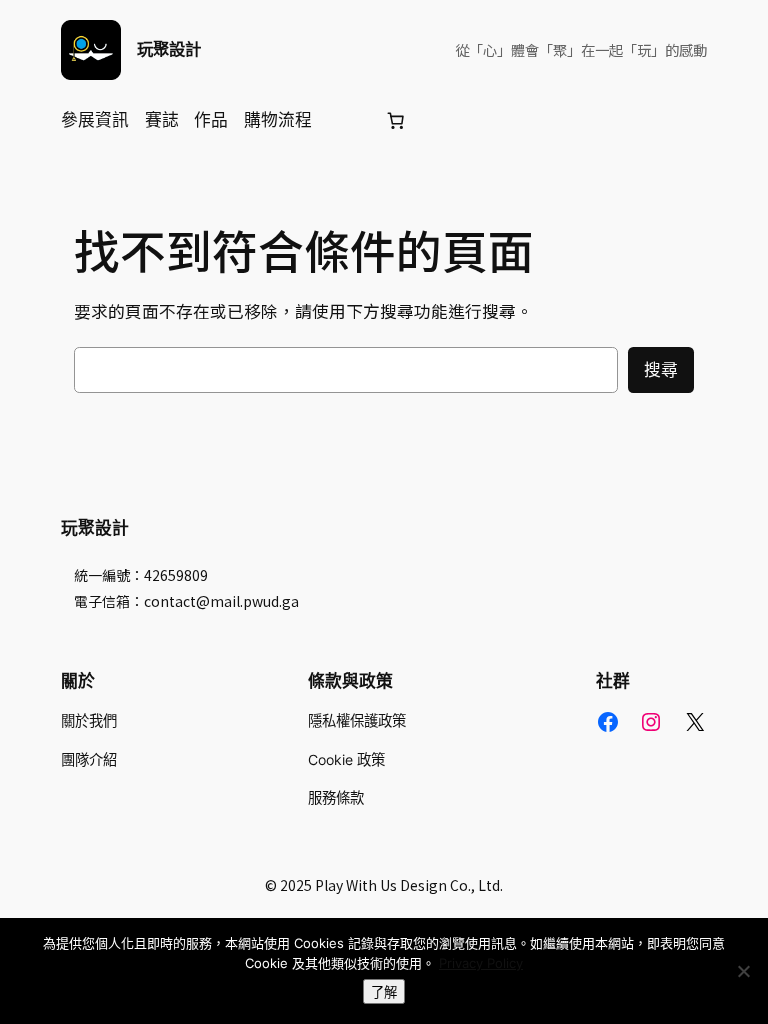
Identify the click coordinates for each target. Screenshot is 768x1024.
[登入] (347, 120)
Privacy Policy (481, 963)
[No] (743, 971)
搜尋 (661, 370)
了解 (384, 992)
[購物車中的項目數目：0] (396, 120)
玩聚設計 (169, 49)
